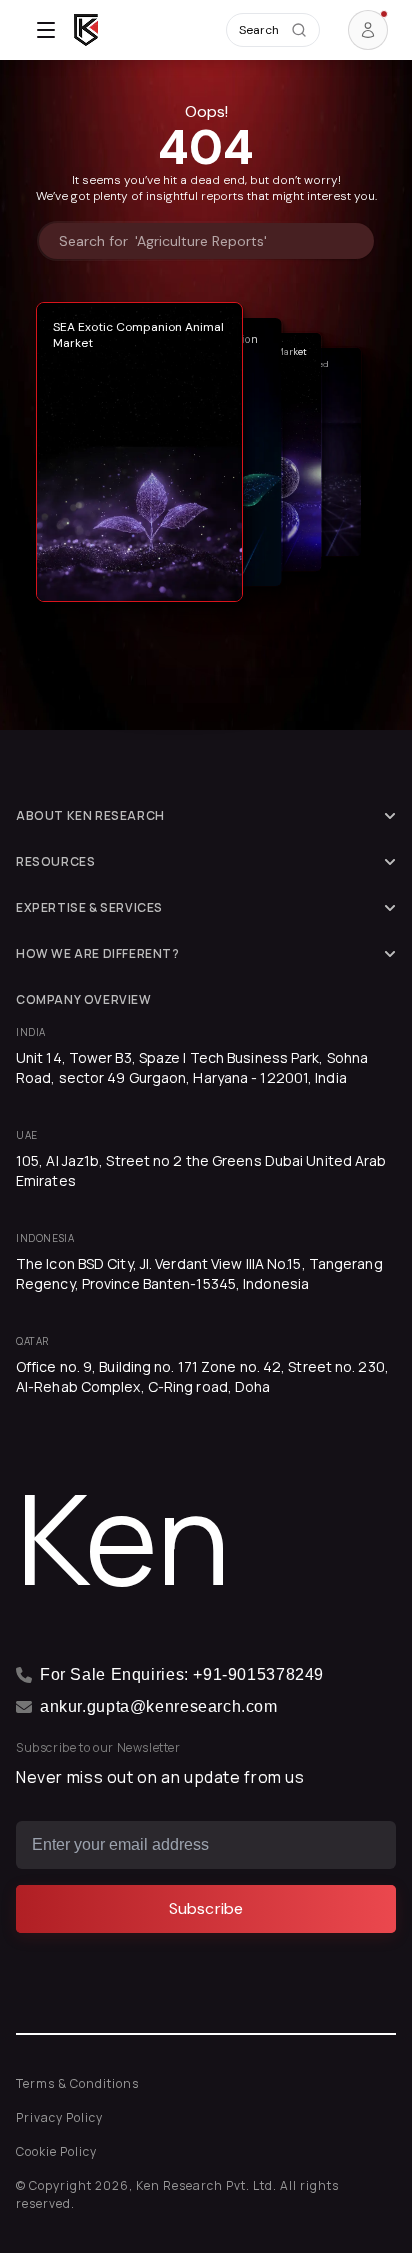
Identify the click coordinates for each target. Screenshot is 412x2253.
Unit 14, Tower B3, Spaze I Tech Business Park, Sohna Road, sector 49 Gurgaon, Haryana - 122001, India (192, 1067)
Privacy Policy (59, 2117)
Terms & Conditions (77, 2083)
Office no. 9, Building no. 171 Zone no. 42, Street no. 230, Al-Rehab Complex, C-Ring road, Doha (202, 1376)
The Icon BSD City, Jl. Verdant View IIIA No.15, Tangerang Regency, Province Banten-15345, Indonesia (199, 1273)
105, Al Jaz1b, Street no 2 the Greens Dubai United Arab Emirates (201, 1170)
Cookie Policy (56, 2151)
